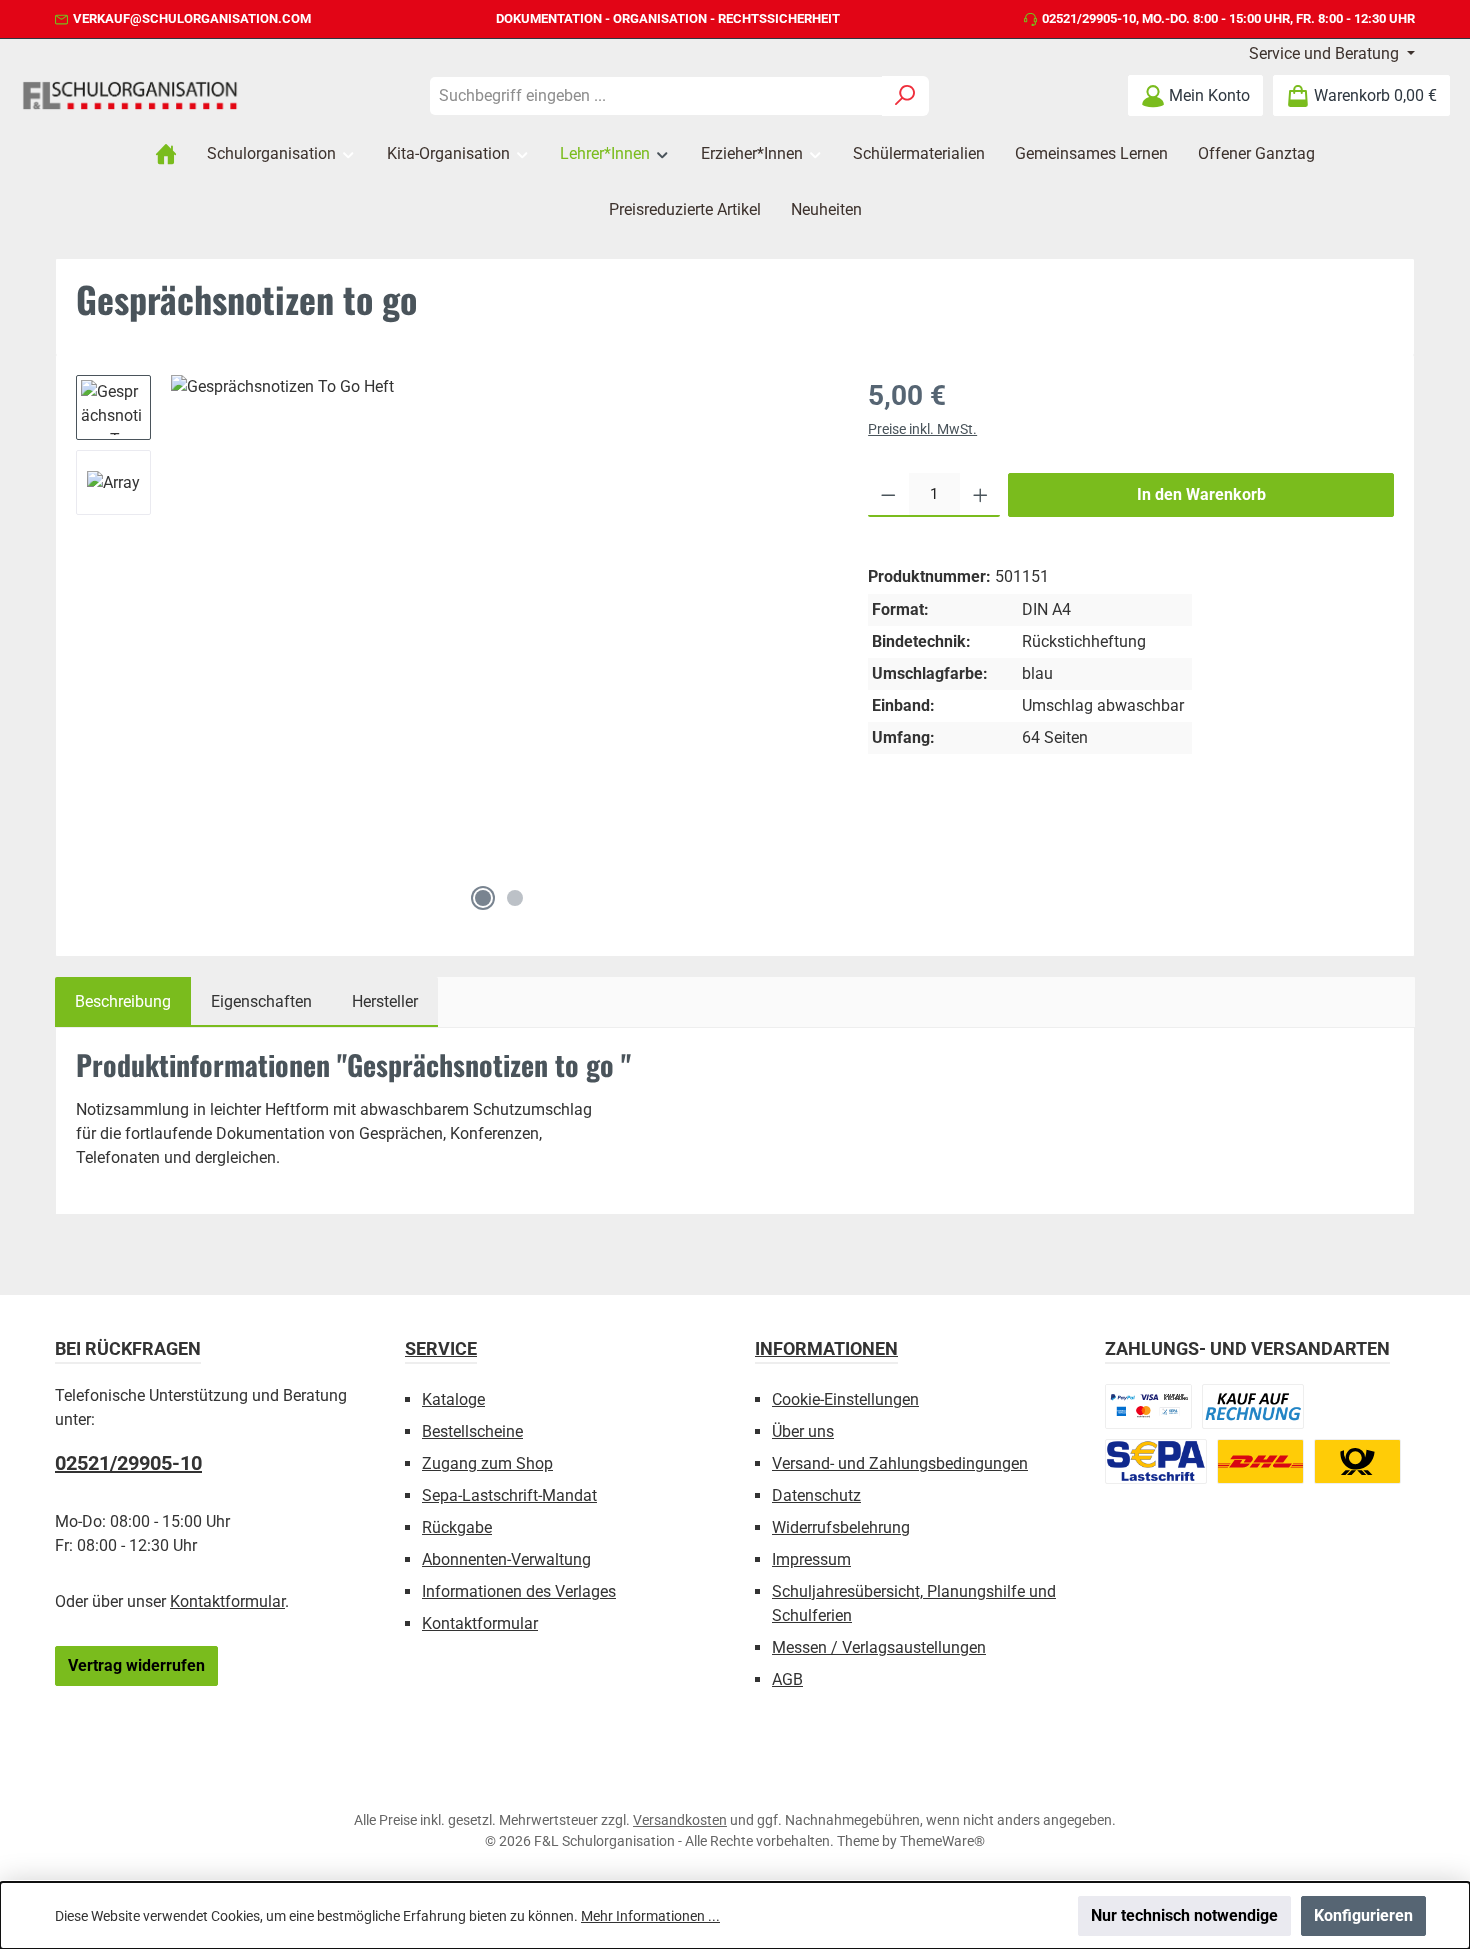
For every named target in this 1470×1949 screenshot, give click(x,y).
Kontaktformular (227, 1601)
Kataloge (453, 1399)
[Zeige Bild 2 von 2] (515, 898)
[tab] (123, 1002)
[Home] (166, 154)
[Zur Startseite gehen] (130, 95)
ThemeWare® (942, 1841)
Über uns (803, 1431)
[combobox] (656, 96)
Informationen (826, 1348)
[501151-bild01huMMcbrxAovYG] (499, 625)
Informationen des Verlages (519, 1591)
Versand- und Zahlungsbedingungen (900, 1463)
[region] (452, 647)
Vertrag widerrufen (136, 1665)
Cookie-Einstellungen (845, 1399)
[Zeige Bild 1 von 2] (483, 898)
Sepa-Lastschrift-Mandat (509, 1495)
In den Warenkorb (1201, 494)
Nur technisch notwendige (1184, 1915)
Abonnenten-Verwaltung (506, 1559)
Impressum (811, 1559)
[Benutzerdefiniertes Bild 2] (1253, 1406)
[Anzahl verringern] (888, 495)
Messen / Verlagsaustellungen (879, 1647)
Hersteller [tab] (385, 1001)
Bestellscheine (472, 1431)
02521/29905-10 (1089, 18)
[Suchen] (905, 96)
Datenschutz (816, 1495)
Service (441, 1348)
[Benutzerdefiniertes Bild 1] (1148, 1406)
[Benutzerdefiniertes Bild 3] (1156, 1461)
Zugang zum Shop (487, 1463)
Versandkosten (680, 1820)
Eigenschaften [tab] (261, 1001)
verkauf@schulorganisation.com (192, 18)
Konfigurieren (1363, 1915)
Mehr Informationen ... (650, 1916)
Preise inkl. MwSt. (922, 429)
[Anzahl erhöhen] (980, 495)
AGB (787, 1679)
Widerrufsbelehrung (841, 1527)
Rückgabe (457, 1527)
